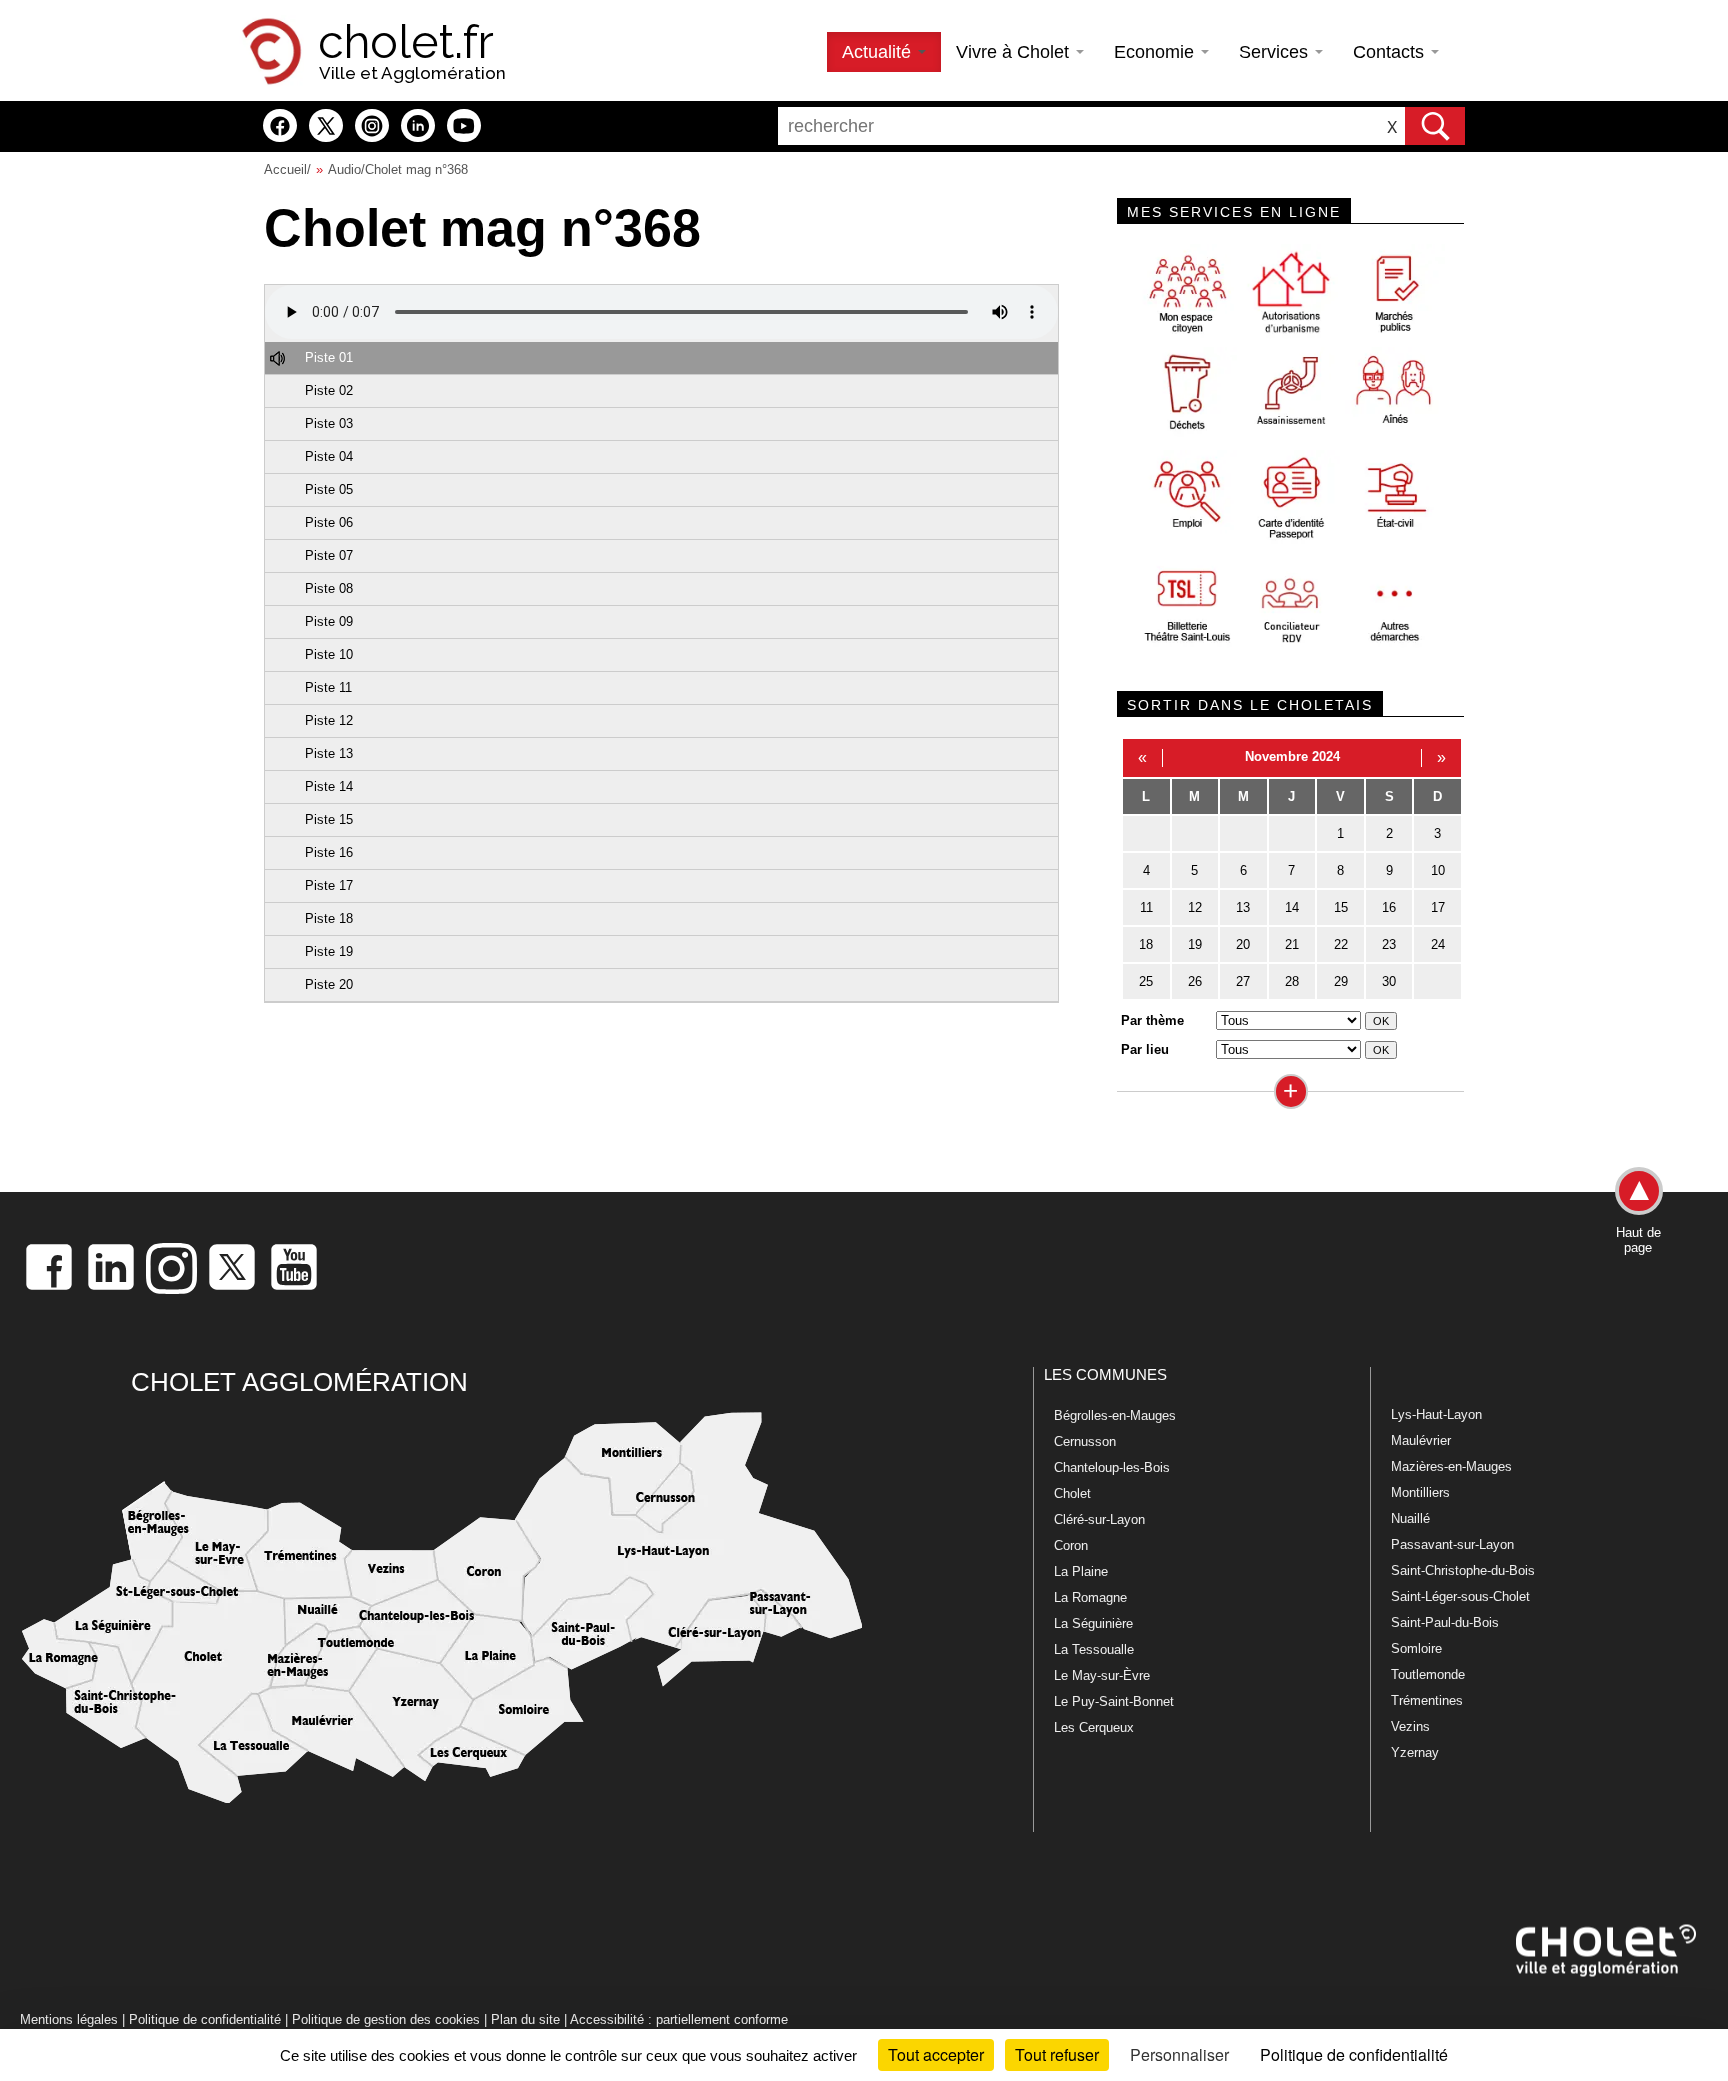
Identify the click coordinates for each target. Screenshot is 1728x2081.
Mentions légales (69, 2019)
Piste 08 (329, 588)
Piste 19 (329, 951)
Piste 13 (329, 753)
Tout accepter (936, 2054)
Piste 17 (329, 885)
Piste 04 (329, 456)
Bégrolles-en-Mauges (1115, 1415)
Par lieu (1145, 1049)
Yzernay (1415, 1752)
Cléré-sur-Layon (1099, 1519)
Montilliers (1420, 1492)
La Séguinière (1093, 1623)
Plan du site (525, 2019)
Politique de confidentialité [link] (1354, 2054)
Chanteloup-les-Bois (1112, 1467)
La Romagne (1090, 1597)
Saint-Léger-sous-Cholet (1460, 1596)
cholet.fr (406, 42)
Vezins (1410, 1726)
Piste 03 (329, 423)
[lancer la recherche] (1435, 126)
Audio (344, 169)
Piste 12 (329, 720)
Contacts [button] (1391, 52)
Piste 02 (329, 390)
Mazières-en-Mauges (1451, 1466)
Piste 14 (329, 786)
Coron (1071, 1545)
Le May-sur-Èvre (1102, 1675)
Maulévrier (1421, 1440)
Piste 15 (329, 819)
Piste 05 (329, 489)
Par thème (1152, 1020)
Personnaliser (1179, 2054)
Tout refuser (1057, 2054)
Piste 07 (329, 555)
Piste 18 (329, 918)
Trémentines (1427, 1700)
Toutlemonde (1428, 1674)
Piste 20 (329, 984)
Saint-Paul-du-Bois (1445, 1622)
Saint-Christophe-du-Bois (1463, 1570)
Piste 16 (329, 852)
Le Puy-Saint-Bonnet (1114, 1701)
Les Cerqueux (1094, 1727)
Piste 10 (329, 654)
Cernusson (1085, 1441)
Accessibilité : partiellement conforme (679, 2019)
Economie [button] (1156, 52)
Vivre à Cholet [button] (1015, 52)
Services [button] (1276, 52)
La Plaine (1081, 1571)
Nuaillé (1410, 1518)
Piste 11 (328, 687)
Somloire (1416, 1648)
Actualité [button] (879, 52)
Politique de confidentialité (205, 2019)
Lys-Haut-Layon (1436, 1414)
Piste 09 (329, 621)
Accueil (285, 169)
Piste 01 (329, 357)
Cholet (1072, 1493)
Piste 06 (329, 522)
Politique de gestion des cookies (386, 2019)
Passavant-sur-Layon (1452, 1544)
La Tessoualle (1094, 1649)
